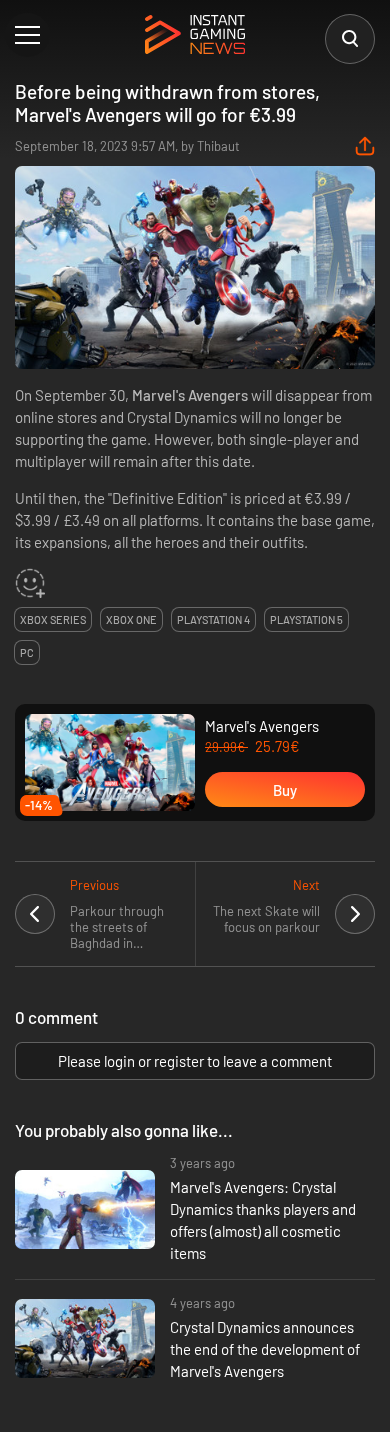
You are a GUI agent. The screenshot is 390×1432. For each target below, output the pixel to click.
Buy (285, 790)
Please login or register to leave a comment (195, 1061)
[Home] (195, 36)
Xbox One (131, 619)
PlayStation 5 (306, 619)
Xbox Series (53, 619)
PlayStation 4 (213, 619)
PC (27, 652)
